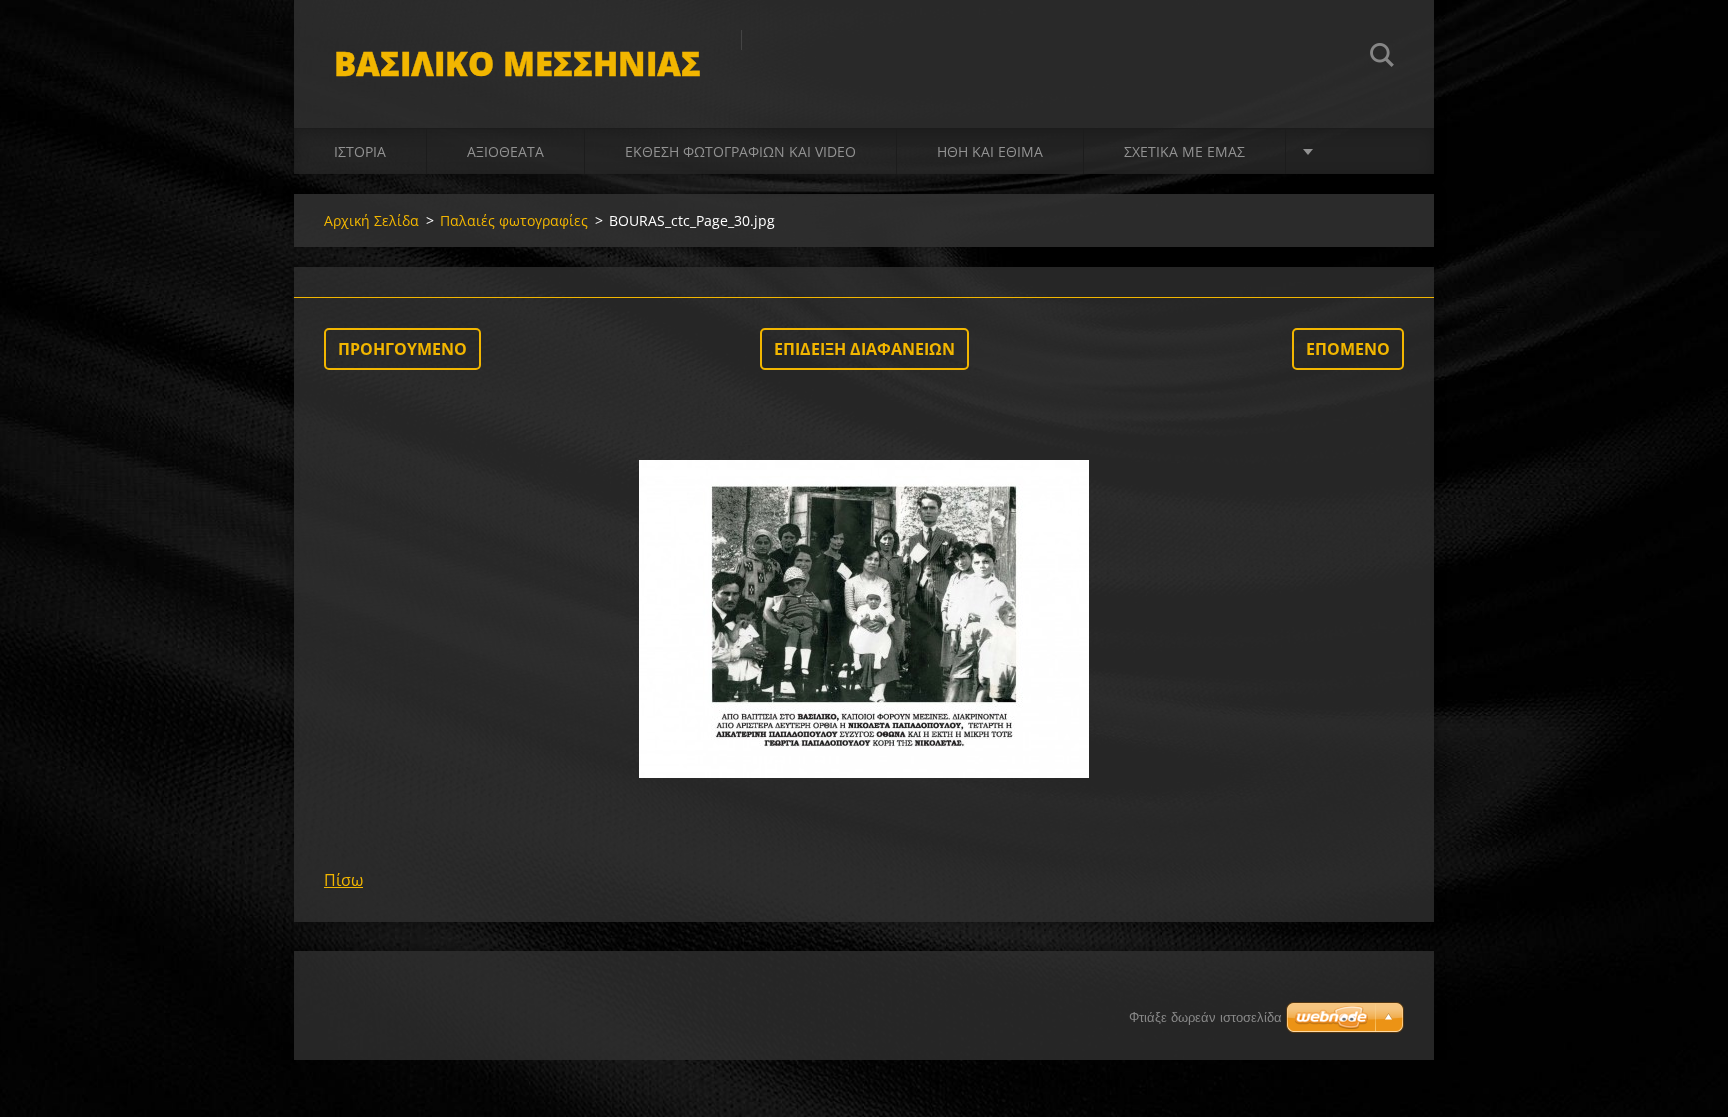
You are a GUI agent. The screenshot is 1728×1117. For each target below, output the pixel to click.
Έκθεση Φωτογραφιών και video (740, 151)
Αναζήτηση (1382, 58)
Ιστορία (360, 151)
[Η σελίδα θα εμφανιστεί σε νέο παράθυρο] (864, 619)
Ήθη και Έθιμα (990, 151)
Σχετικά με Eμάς (1184, 151)
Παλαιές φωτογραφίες (514, 220)
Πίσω (343, 880)
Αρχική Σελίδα (371, 220)
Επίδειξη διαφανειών (864, 349)
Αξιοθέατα (505, 151)
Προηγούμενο (402, 349)
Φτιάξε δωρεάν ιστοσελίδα (1205, 1017)
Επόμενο (1348, 349)
